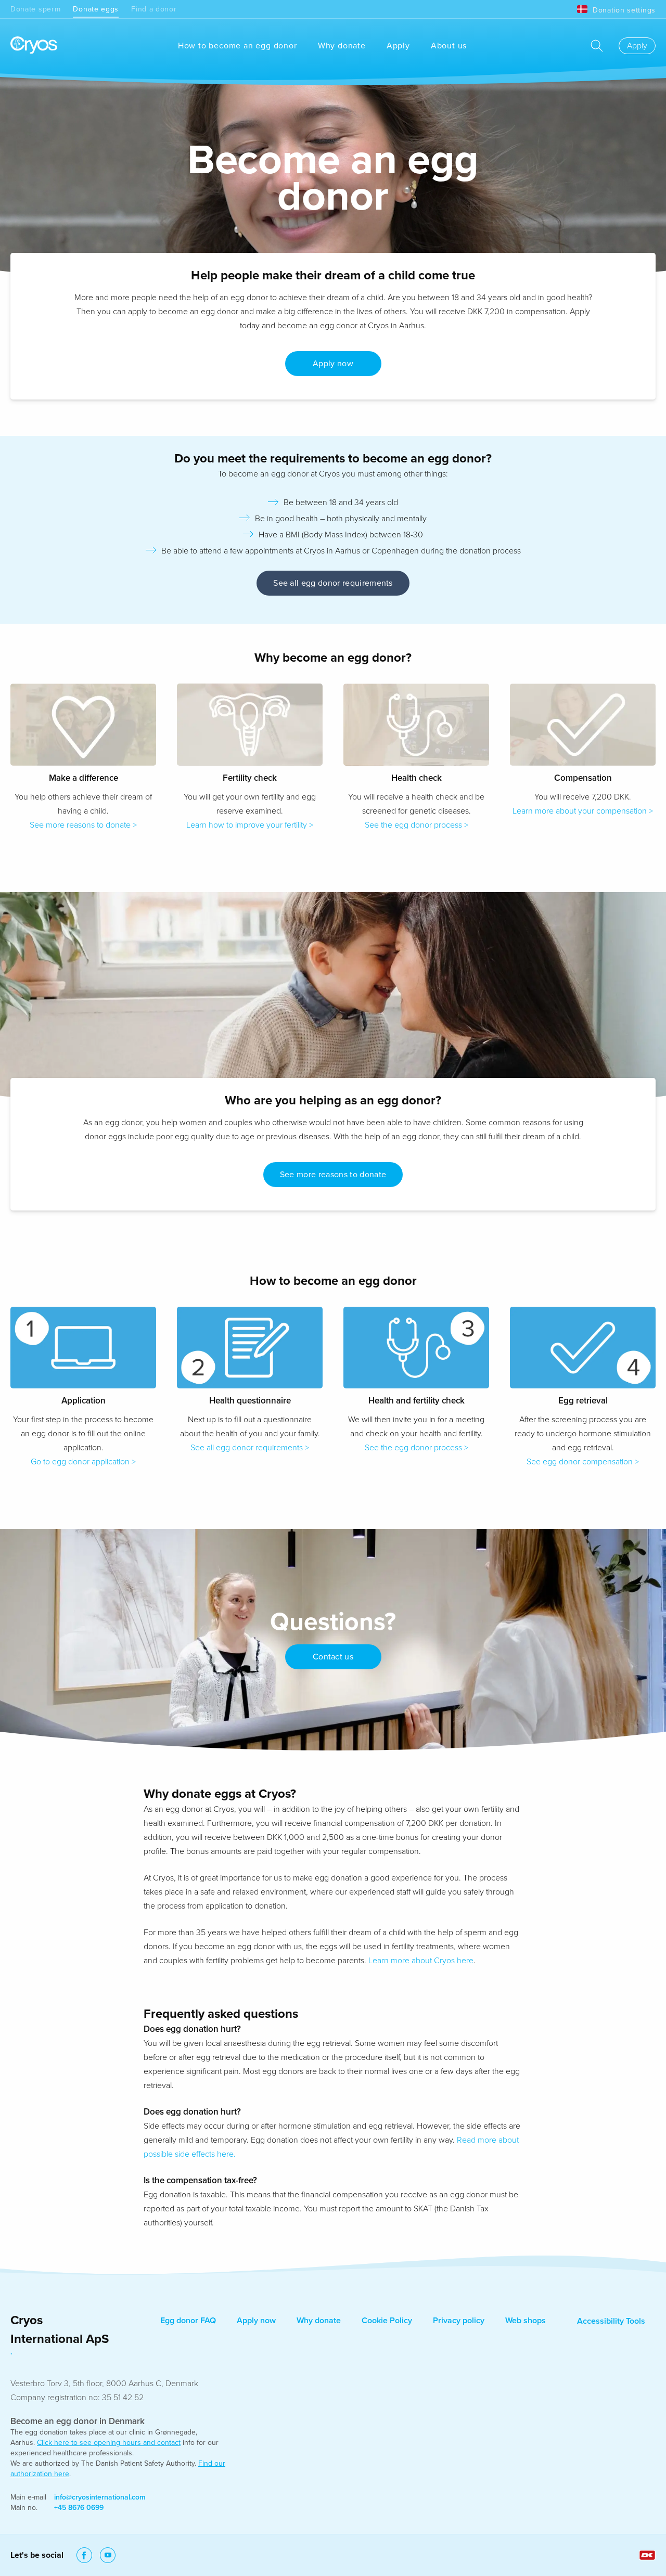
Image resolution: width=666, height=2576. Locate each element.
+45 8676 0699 (79, 2508)
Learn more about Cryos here (421, 1961)
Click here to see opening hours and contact (109, 2443)
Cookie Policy (387, 2321)
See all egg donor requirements (333, 583)
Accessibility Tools (611, 2321)
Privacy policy (459, 2321)
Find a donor (154, 9)
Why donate (342, 46)
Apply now (256, 2321)
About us (449, 46)
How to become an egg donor (238, 46)
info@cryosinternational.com (100, 2497)
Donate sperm (35, 9)
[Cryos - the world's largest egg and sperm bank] (34, 46)
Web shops (526, 2321)
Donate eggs (96, 9)
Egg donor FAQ (188, 2321)
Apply (398, 46)
